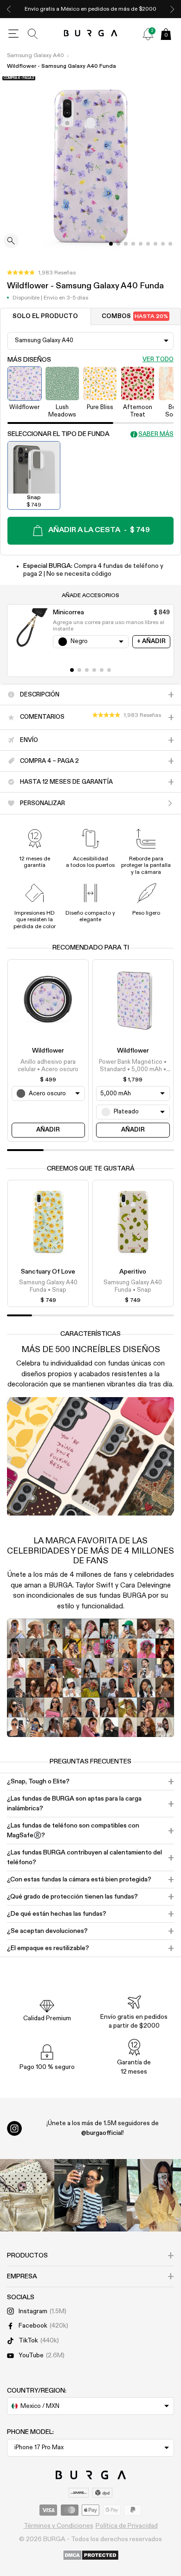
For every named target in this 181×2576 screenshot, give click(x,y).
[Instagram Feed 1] (90, 2195)
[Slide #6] (155, 244)
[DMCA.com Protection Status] (91, 2556)
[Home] (91, 34)
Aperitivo (133, 1272)
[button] (41, 273)
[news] (148, 34)
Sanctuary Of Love (48, 1272)
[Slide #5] (148, 244)
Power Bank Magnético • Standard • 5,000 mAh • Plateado (133, 1067)
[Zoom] (11, 242)
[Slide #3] (133, 244)
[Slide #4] (141, 244)
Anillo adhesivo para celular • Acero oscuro (48, 1066)
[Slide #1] (118, 244)
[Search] (33, 34)
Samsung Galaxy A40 (36, 56)
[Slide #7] (163, 244)
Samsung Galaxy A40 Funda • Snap (48, 1286)
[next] (172, 9)
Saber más (156, 434)
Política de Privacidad (127, 2526)
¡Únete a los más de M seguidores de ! (103, 2128)
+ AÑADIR (151, 641)
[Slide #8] (170, 244)
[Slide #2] (126, 244)
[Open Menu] (13, 34)
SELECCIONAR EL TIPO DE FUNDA (58, 434)
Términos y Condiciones (58, 2526)
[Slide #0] (111, 244)
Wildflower (48, 1051)
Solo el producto (45, 316)
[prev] (9, 9)
